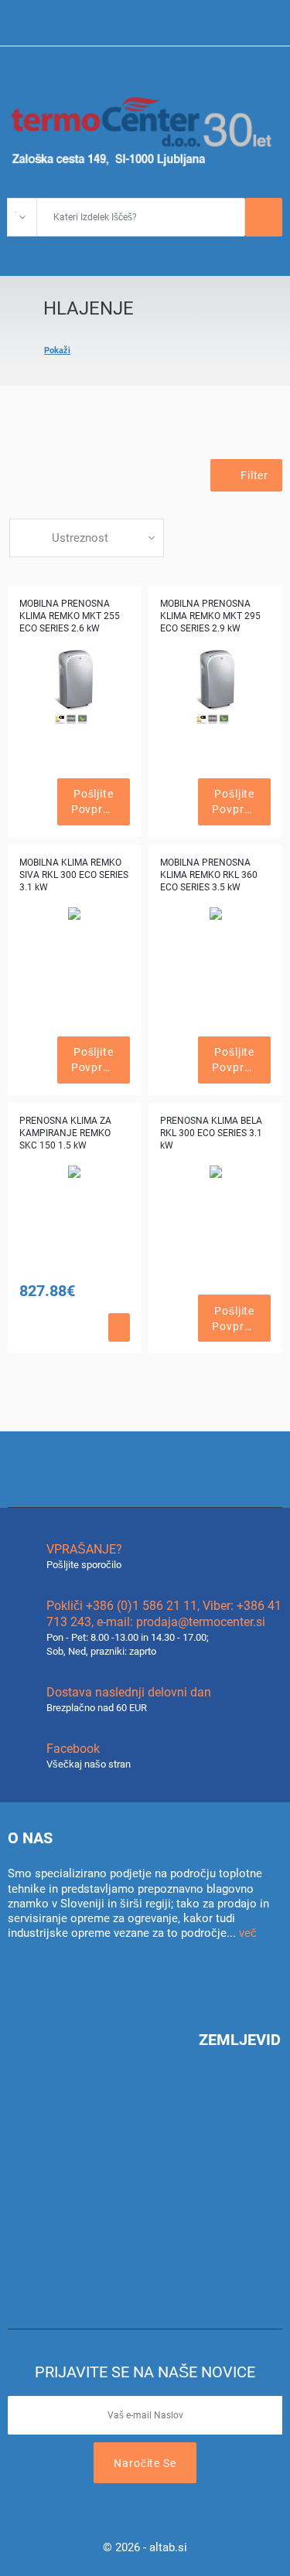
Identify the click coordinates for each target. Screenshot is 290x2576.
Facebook (73, 1749)
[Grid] (17, 479)
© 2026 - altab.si (145, 2547)
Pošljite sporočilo (84, 1565)
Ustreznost (80, 538)
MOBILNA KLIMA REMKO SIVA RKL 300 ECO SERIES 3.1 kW (74, 875)
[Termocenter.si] (145, 130)
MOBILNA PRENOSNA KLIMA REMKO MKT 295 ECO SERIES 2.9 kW (210, 616)
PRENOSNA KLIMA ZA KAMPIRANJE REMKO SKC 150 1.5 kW (65, 1133)
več (248, 1933)
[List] (43, 479)
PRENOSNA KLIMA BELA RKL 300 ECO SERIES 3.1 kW (211, 1133)
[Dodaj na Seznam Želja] (45, 802)
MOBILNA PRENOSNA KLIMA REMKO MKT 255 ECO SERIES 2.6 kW (70, 616)
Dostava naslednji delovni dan (129, 1692)
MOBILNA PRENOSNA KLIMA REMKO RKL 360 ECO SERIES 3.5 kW (209, 875)
